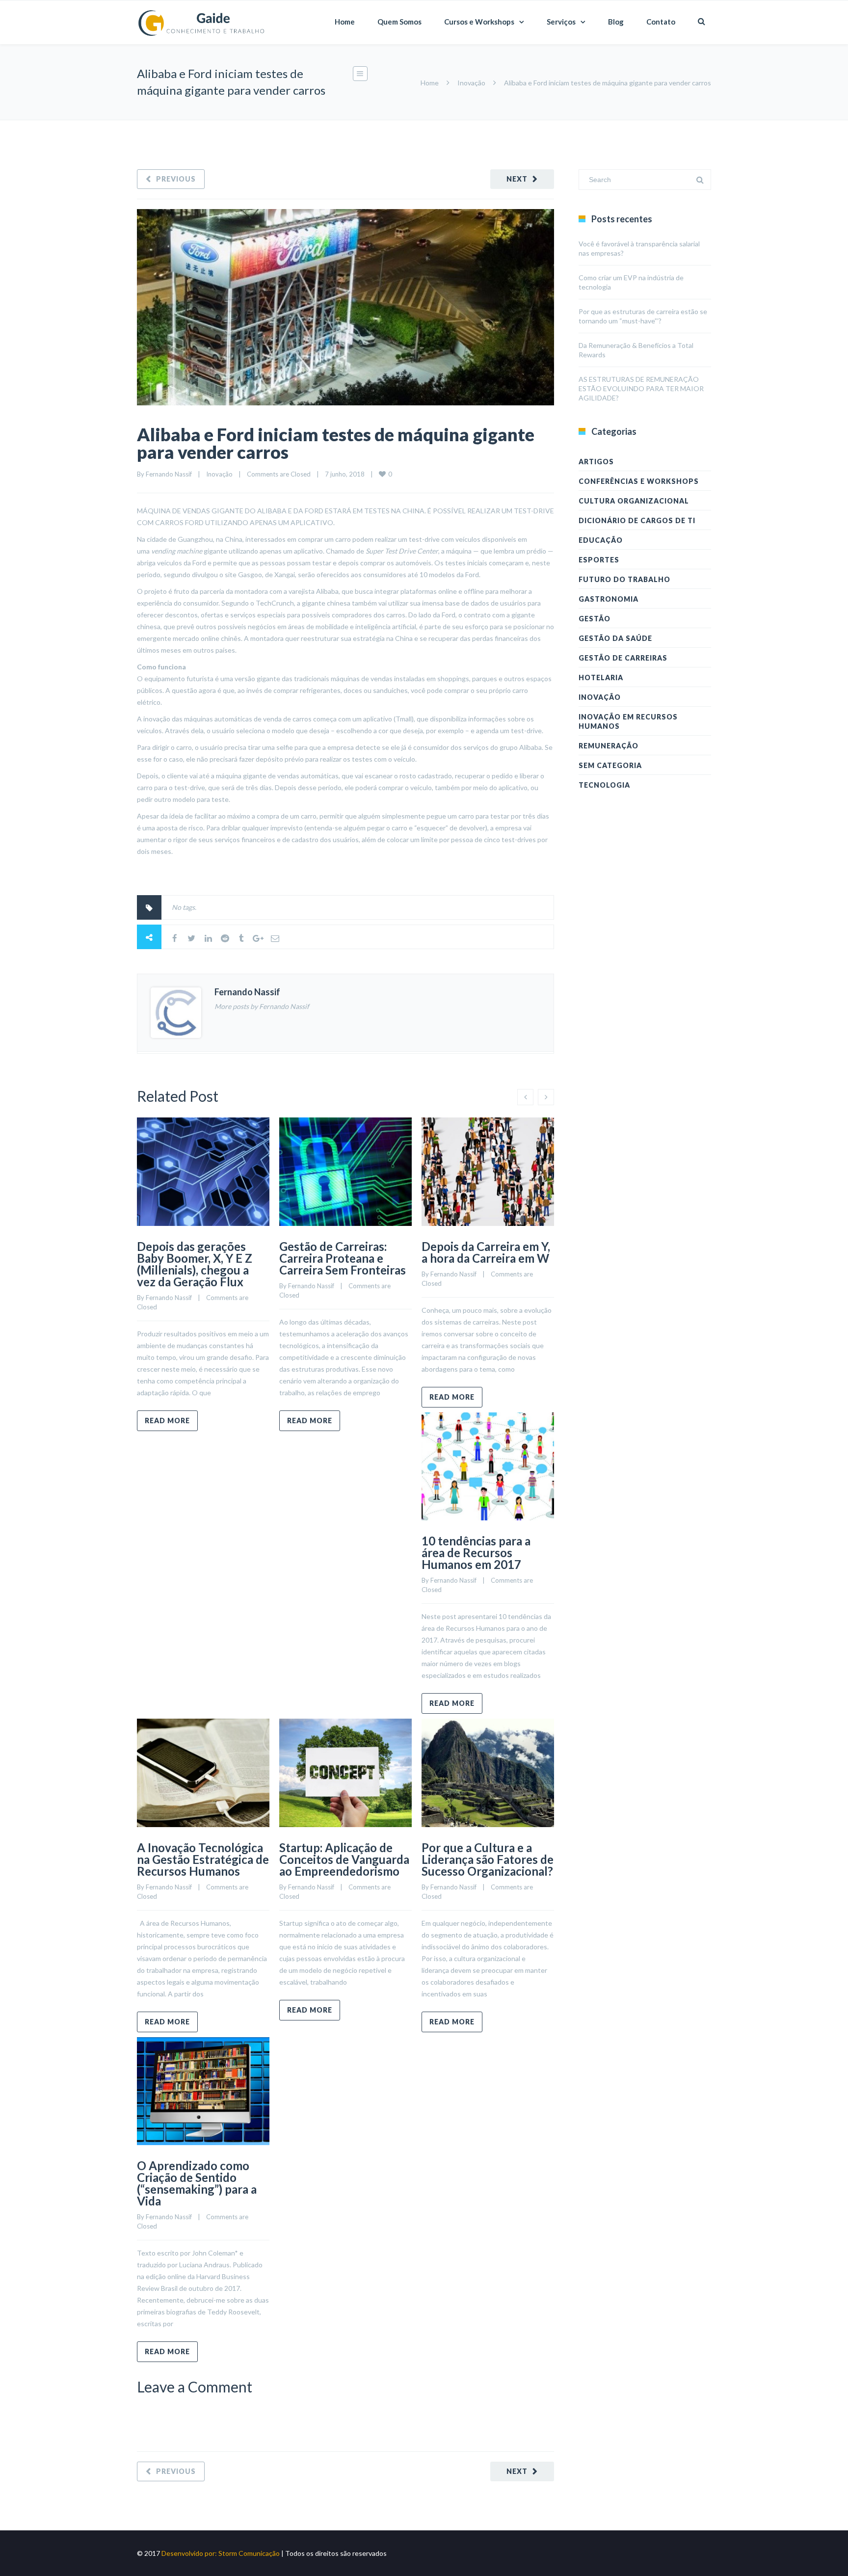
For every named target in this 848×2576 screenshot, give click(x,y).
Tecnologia (604, 785)
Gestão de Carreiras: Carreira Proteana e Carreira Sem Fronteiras (343, 1258)
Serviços (561, 22)
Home (345, 22)
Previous (176, 179)
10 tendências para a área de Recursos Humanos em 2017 (476, 1553)
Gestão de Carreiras (623, 658)
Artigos (596, 462)
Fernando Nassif (169, 474)
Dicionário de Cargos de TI (637, 520)
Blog (616, 22)
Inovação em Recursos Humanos (628, 721)
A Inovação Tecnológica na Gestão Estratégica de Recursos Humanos (203, 1859)
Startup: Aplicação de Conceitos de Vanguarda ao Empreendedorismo (344, 1859)
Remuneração (609, 746)
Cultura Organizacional (634, 501)
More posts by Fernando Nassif (262, 1006)
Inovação (471, 83)
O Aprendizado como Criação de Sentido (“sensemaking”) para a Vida (197, 2183)
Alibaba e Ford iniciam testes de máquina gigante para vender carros (336, 443)
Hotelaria (601, 677)
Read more (167, 1421)
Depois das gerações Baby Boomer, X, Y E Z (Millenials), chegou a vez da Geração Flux (195, 1264)
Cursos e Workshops (479, 22)
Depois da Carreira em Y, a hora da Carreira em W (486, 1252)
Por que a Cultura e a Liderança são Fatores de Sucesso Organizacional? (488, 1859)
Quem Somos (399, 22)
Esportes (599, 560)
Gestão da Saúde (615, 638)
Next (517, 179)
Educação (601, 540)
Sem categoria (610, 765)
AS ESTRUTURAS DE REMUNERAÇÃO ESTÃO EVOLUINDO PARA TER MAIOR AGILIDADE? (641, 388)
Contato (661, 22)
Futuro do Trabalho (624, 579)
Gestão (595, 619)
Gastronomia (609, 599)
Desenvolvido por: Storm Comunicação (221, 2553)
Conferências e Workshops (639, 481)
